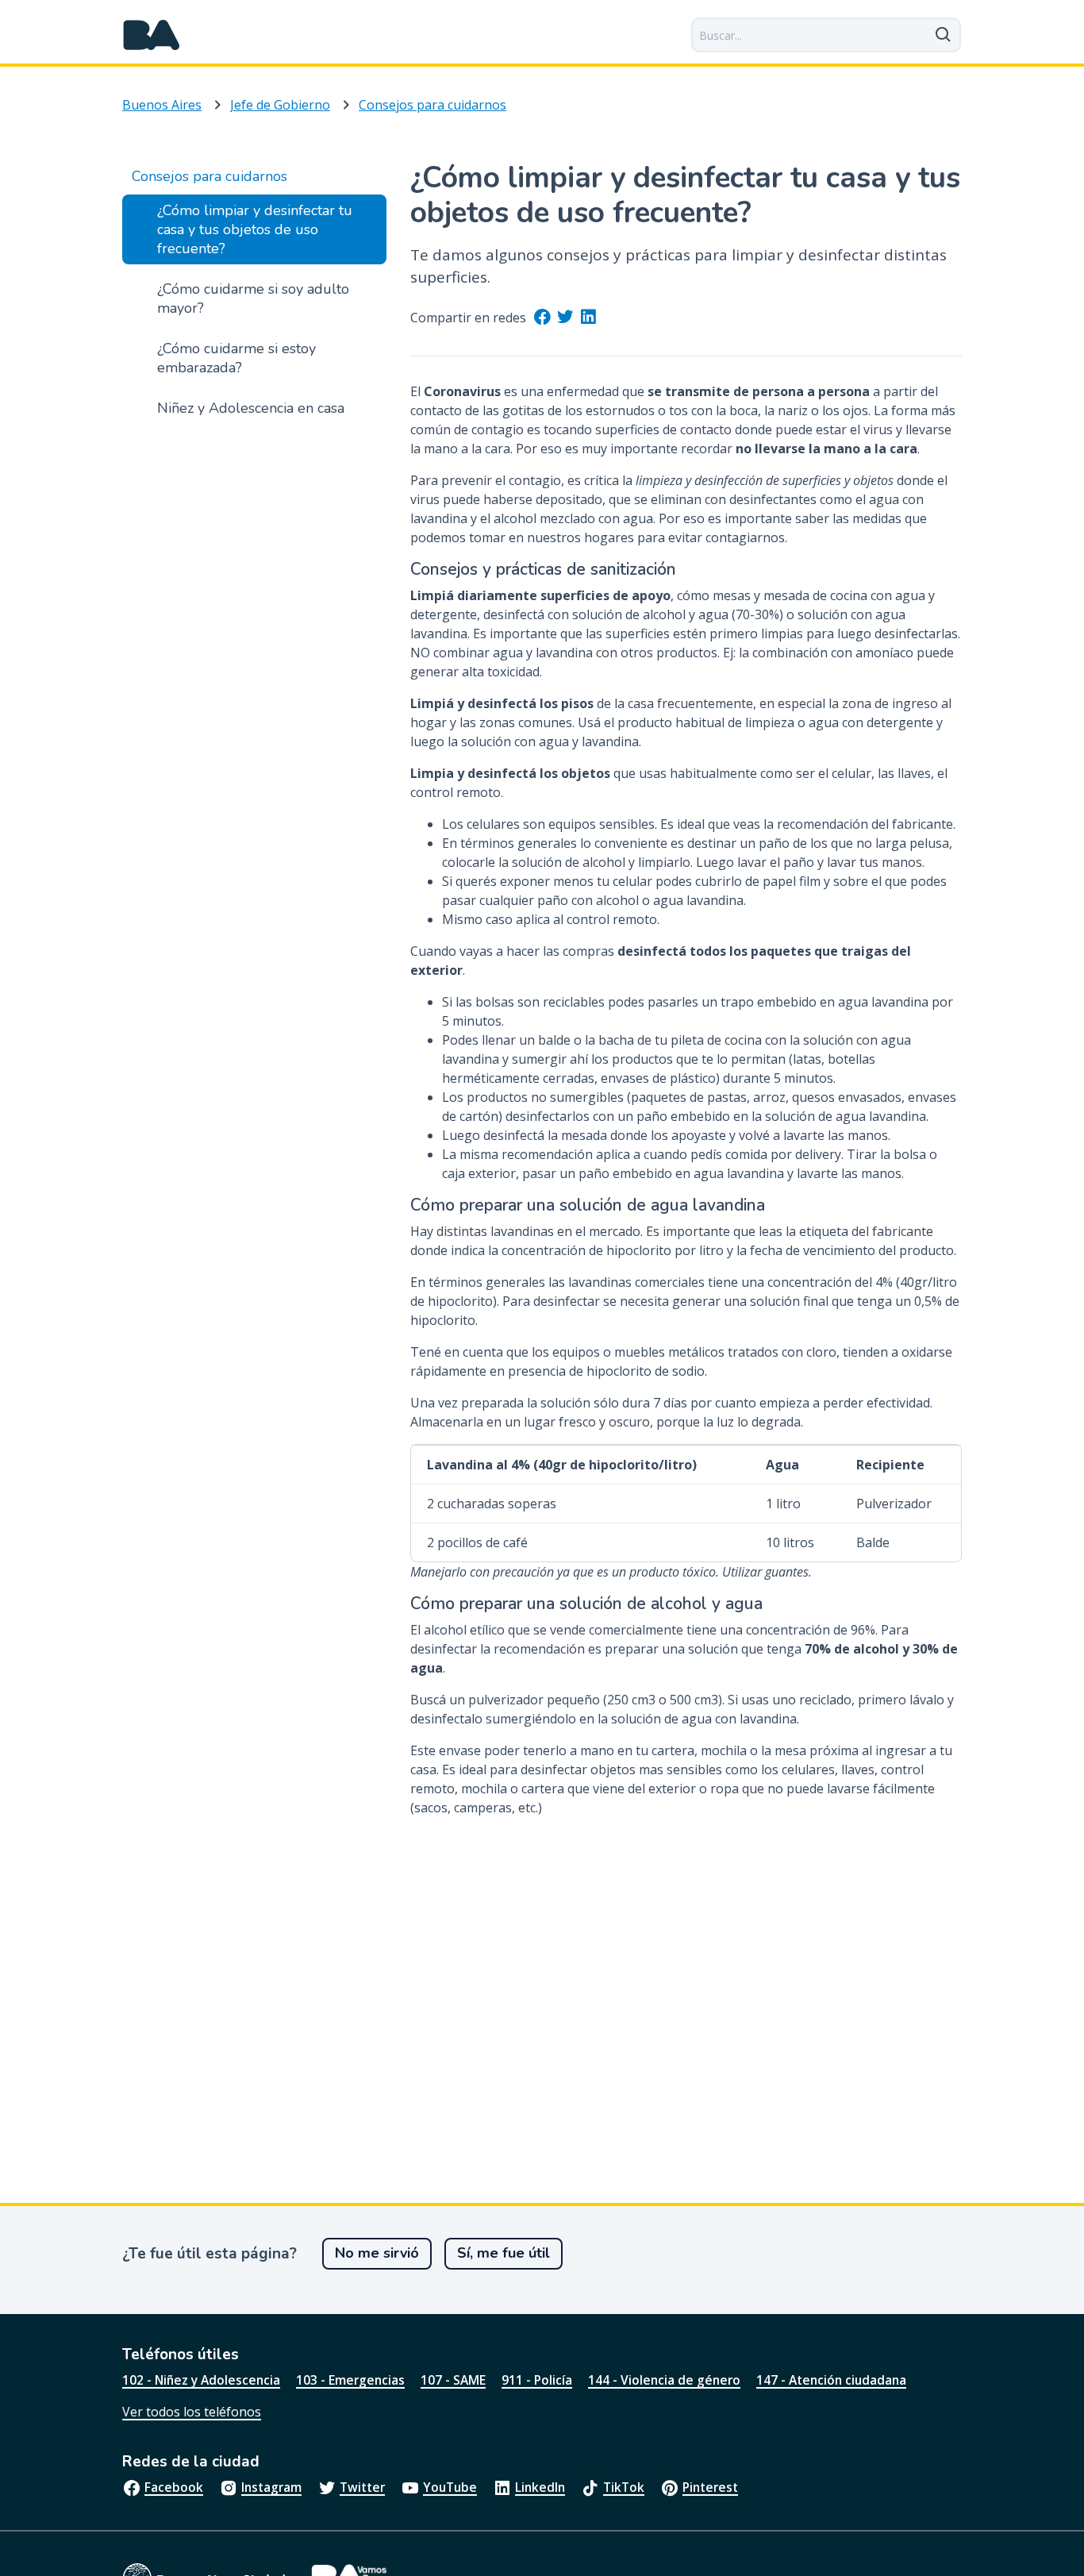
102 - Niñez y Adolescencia (201, 2380)
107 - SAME (453, 2380)
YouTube (450, 2487)
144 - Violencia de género (664, 2380)
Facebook (174, 2487)
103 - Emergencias (350, 2380)
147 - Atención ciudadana (831, 2380)
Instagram (271, 2487)
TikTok (624, 2487)
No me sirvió (377, 2253)
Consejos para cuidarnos (432, 105)
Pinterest (710, 2487)
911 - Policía (537, 2380)
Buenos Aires (162, 105)
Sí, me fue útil (504, 2253)
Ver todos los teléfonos (192, 2412)
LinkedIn (540, 2487)
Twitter (362, 2487)
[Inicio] (152, 35)
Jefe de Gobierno (280, 105)
